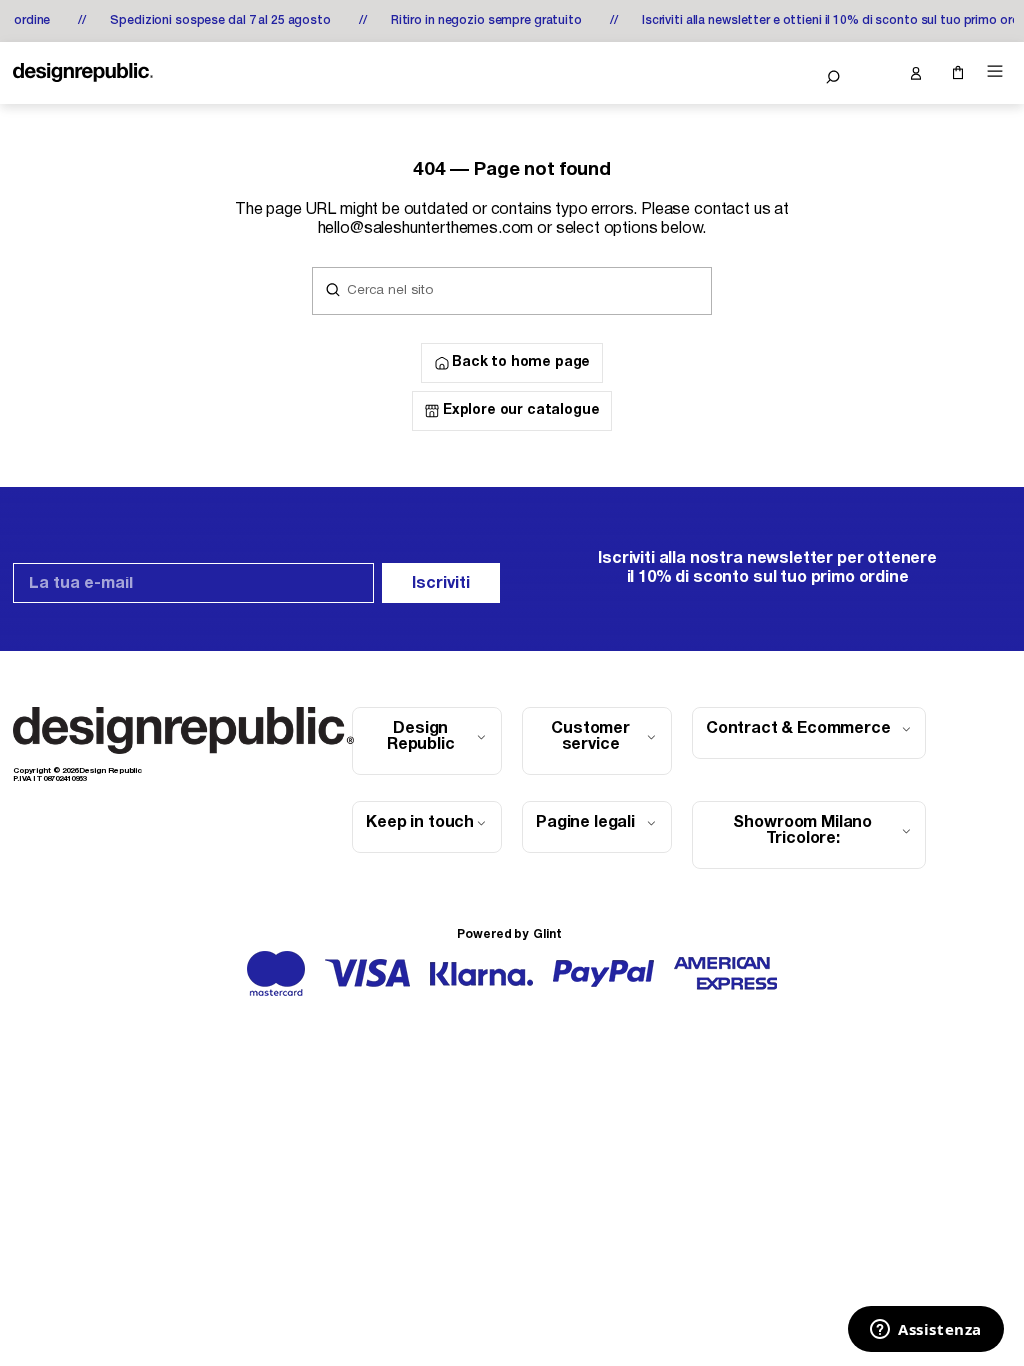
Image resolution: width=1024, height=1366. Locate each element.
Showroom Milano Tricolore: (802, 831)
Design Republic (421, 737)
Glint (547, 934)
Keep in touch (420, 823)
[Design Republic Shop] (83, 73)
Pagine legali (585, 823)
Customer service (590, 737)
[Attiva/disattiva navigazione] (995, 71)
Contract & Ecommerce (798, 729)
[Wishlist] (874, 73)
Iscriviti (441, 584)
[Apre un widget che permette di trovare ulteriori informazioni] (926, 1331)
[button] (833, 77)
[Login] (915, 73)
